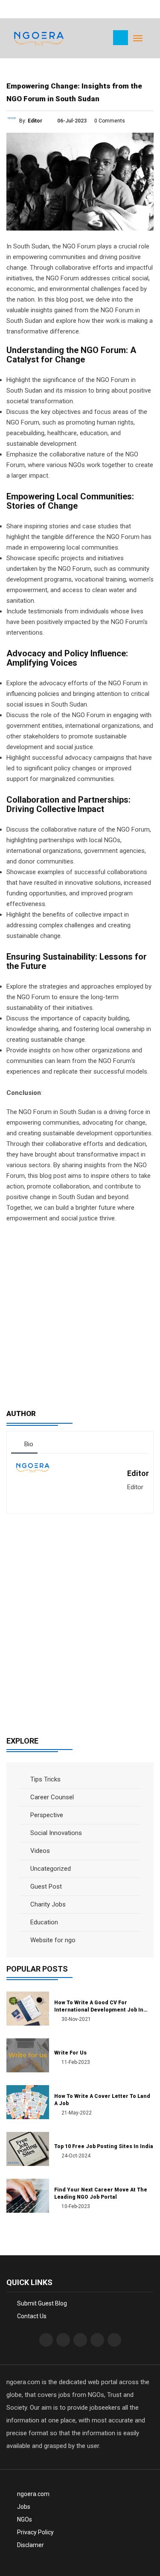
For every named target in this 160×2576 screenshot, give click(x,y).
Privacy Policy (35, 2532)
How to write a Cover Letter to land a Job (102, 2100)
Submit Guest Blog (42, 2303)
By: (31, 121)
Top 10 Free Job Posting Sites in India (104, 2146)
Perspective (46, 1815)
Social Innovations (55, 1833)
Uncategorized (50, 1869)
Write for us (70, 2053)
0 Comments (110, 121)
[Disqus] (80, 1620)
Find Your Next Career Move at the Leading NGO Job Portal (101, 2193)
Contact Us (32, 2316)
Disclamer (31, 2545)
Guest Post (45, 1886)
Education (43, 1922)
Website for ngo (52, 1940)
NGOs (25, 2519)
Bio (28, 1444)
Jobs (24, 2507)
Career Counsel (51, 1797)
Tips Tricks (45, 1779)
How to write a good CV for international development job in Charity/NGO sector (99, 2007)
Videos (39, 1851)
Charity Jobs (47, 1904)
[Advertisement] (80, 1312)
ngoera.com (33, 2494)
